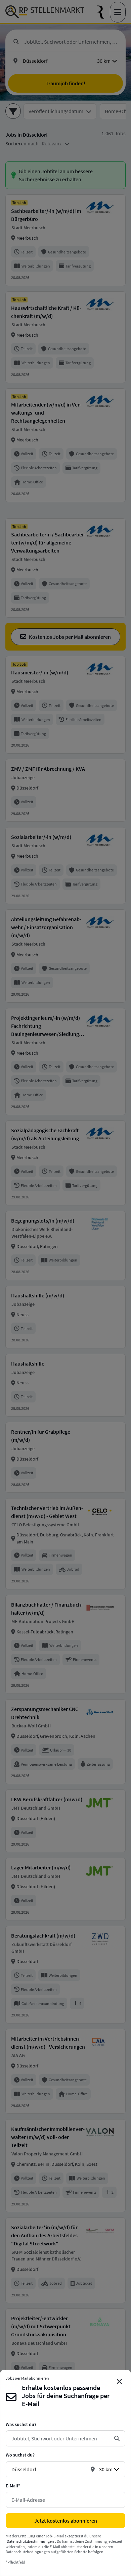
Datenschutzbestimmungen (30, 2541)
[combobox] (60, 2438)
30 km (106, 2469)
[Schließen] (120, 2382)
